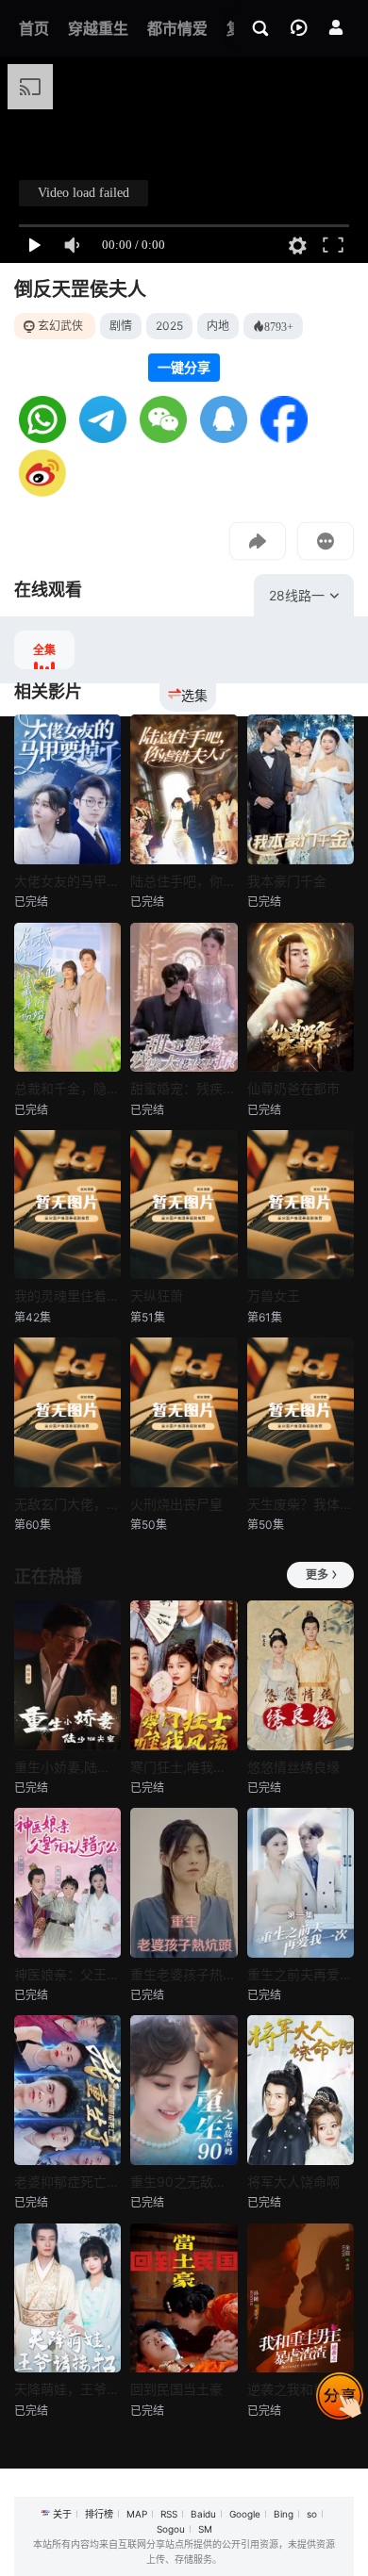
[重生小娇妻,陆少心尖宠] (67, 1675)
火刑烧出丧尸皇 (176, 1504)
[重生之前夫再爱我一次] (301, 1883)
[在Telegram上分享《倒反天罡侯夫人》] (103, 438)
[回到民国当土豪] (184, 2298)
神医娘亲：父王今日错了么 (67, 1974)
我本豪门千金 (287, 881)
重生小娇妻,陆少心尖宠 (67, 1767)
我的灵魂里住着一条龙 (67, 1296)
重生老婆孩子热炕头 (184, 1974)
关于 (62, 2514)
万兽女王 (274, 1296)
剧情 (121, 326)
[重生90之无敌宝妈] (184, 2090)
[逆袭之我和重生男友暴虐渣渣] (301, 2298)
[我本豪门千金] (301, 789)
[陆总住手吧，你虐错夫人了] (184, 789)
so (312, 2514)
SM (205, 2529)
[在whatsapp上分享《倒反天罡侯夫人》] (42, 438)
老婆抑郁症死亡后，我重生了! (67, 2182)
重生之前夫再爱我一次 (301, 1974)
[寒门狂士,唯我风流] (184, 1675)
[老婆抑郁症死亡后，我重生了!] (67, 2090)
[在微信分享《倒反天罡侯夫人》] (163, 438)
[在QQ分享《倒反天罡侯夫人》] (224, 438)
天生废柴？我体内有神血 (301, 1504)
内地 (218, 326)
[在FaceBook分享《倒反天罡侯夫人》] (284, 438)
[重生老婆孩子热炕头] (184, 1883)
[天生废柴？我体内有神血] (301, 1412)
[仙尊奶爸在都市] (301, 998)
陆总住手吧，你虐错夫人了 (184, 881)
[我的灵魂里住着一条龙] (67, 1205)
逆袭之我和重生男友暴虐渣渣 (301, 2389)
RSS (169, 2514)
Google (245, 2514)
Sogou (171, 2529)
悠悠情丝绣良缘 (293, 1767)
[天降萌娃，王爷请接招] (67, 2298)
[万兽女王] (301, 1205)
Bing (284, 2514)
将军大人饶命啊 (293, 2182)
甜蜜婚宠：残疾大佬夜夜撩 (184, 1088)
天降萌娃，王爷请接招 (67, 2389)
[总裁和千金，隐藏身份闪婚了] (67, 998)
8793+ (279, 326)
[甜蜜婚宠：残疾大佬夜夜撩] (184, 998)
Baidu (203, 2514)
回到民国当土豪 (176, 2389)
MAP (137, 2514)
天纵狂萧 (157, 1296)
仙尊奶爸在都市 (293, 1088)
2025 (169, 326)
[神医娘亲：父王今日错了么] (67, 1883)
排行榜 (99, 2514)
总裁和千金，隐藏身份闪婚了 (67, 1088)
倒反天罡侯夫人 (80, 289)
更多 (317, 1575)
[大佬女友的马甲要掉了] (67, 789)
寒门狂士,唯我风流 (184, 1767)
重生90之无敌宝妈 (184, 2182)
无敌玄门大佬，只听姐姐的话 (67, 1504)
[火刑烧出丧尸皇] (184, 1412)
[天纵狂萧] (184, 1205)
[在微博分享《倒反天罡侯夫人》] (42, 492)
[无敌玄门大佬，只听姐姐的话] (67, 1412)
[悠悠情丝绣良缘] (301, 1675)
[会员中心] (336, 27)
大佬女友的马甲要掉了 (67, 881)
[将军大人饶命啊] (301, 2090)
